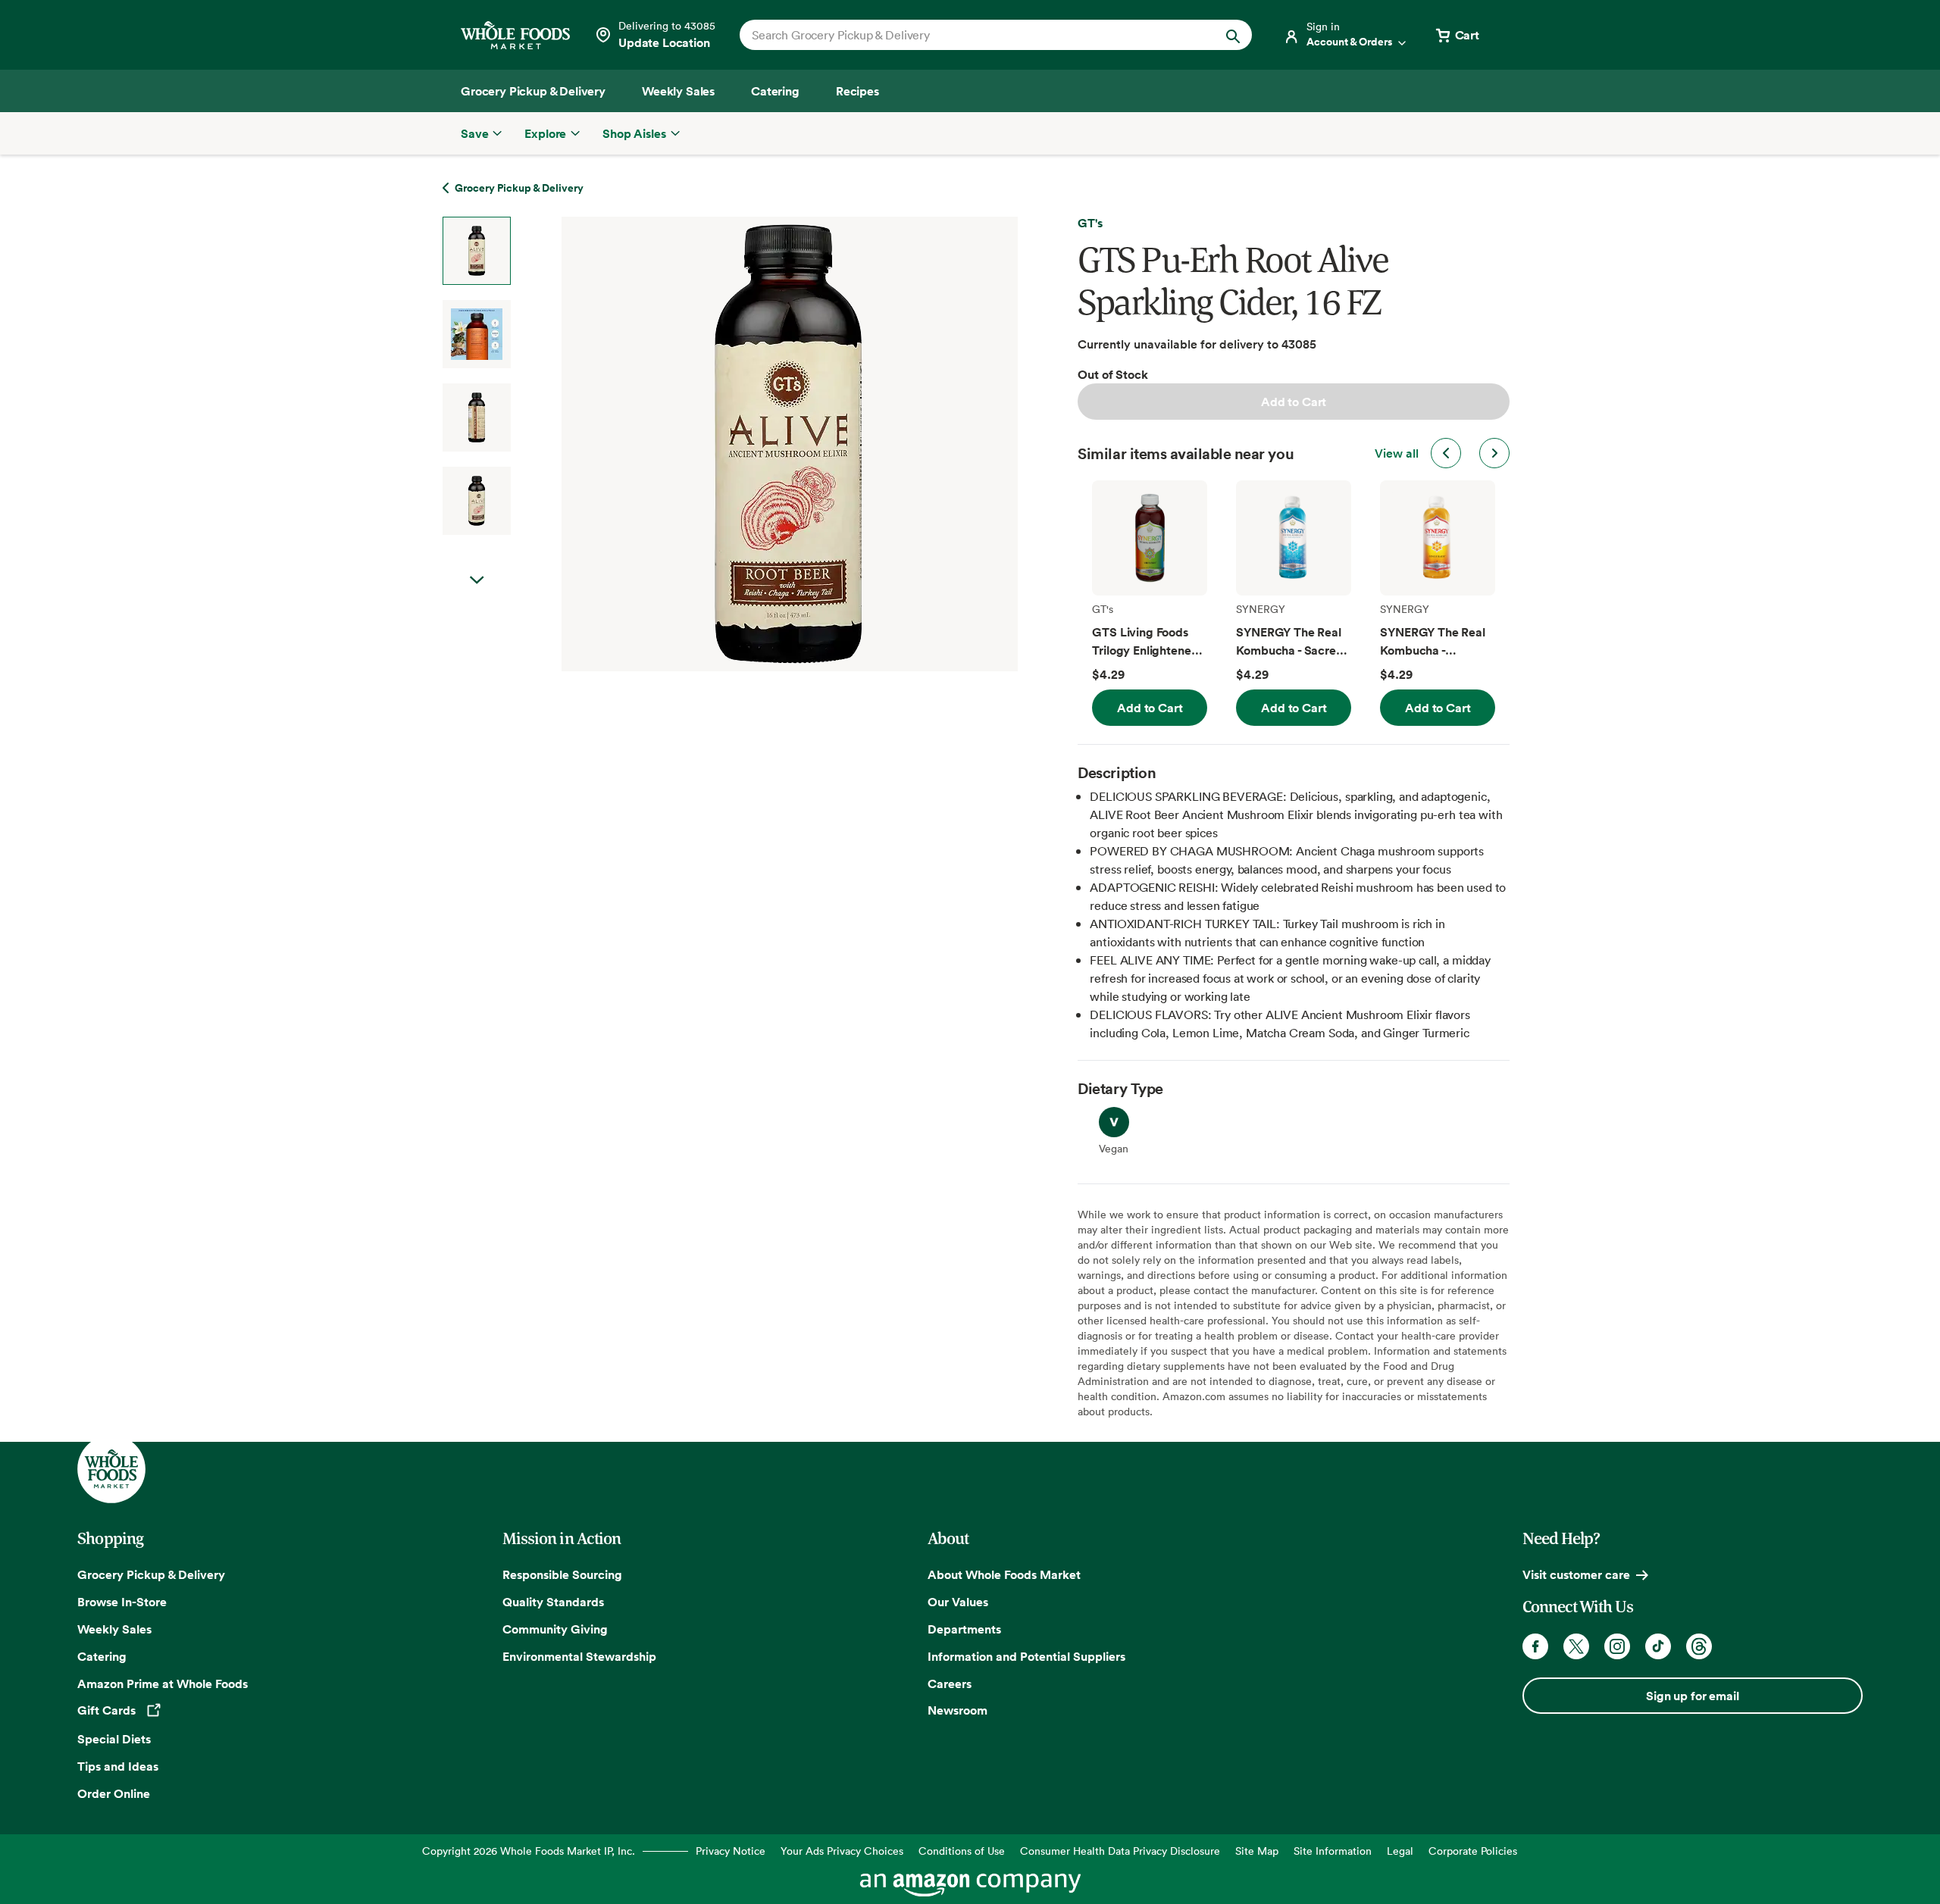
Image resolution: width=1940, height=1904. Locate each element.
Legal (1400, 1851)
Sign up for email (1692, 1696)
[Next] (749, 444)
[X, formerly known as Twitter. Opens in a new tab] (1576, 1646)
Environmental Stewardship (579, 1656)
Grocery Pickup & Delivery (151, 1574)
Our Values (958, 1602)
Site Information (1333, 1851)
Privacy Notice (731, 1851)
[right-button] (1494, 453)
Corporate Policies (1473, 1851)
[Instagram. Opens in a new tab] (1617, 1646)
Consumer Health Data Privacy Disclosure (1120, 1851)
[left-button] (1446, 453)
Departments (964, 1629)
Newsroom (957, 1710)
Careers (950, 1684)
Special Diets (114, 1739)
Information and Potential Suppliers (1026, 1656)
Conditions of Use (962, 1851)
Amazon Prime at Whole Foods (163, 1684)
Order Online (114, 1793)
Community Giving (555, 1629)
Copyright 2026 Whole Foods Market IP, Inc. (529, 1851)
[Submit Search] (1233, 35)
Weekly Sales (114, 1629)
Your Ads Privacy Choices (842, 1851)
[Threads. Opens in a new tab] (1699, 1646)
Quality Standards (553, 1602)
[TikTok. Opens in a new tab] (1658, 1646)
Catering (102, 1656)
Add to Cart (1294, 402)
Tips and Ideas (118, 1766)
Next (477, 580)
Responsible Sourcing (562, 1574)
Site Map (1257, 1851)
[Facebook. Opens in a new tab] (1535, 1646)
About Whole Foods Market (1004, 1574)
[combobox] (971, 35)
